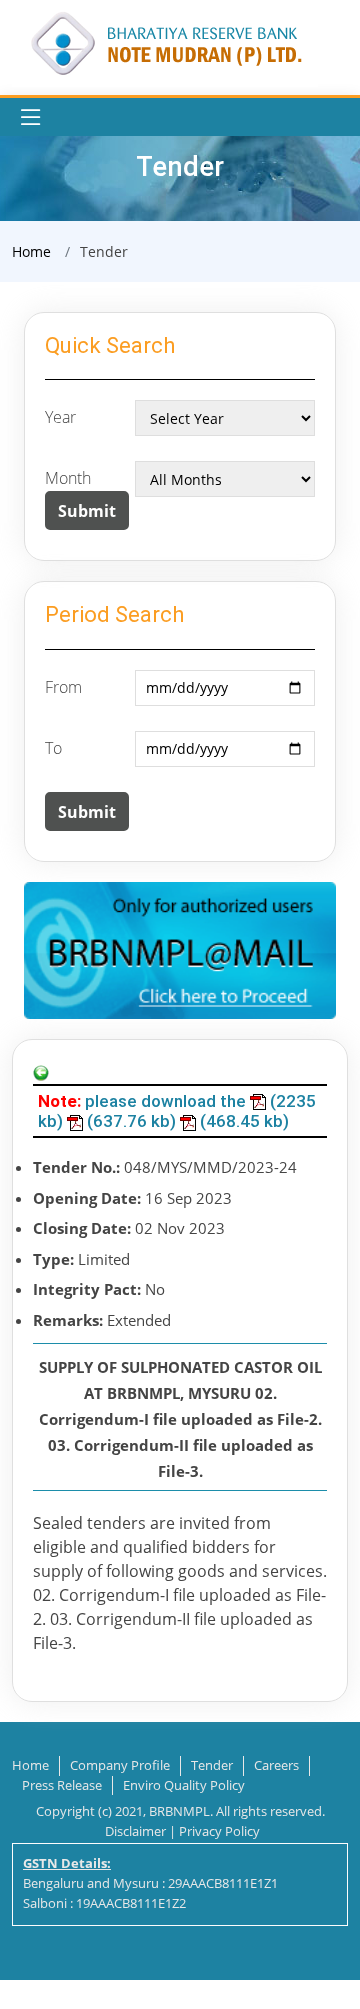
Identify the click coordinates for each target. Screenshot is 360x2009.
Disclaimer (135, 1831)
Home (31, 251)
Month (68, 478)
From (63, 687)
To (53, 748)
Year (60, 417)
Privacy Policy (219, 1831)
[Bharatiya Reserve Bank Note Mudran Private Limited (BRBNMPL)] (165, 42)
